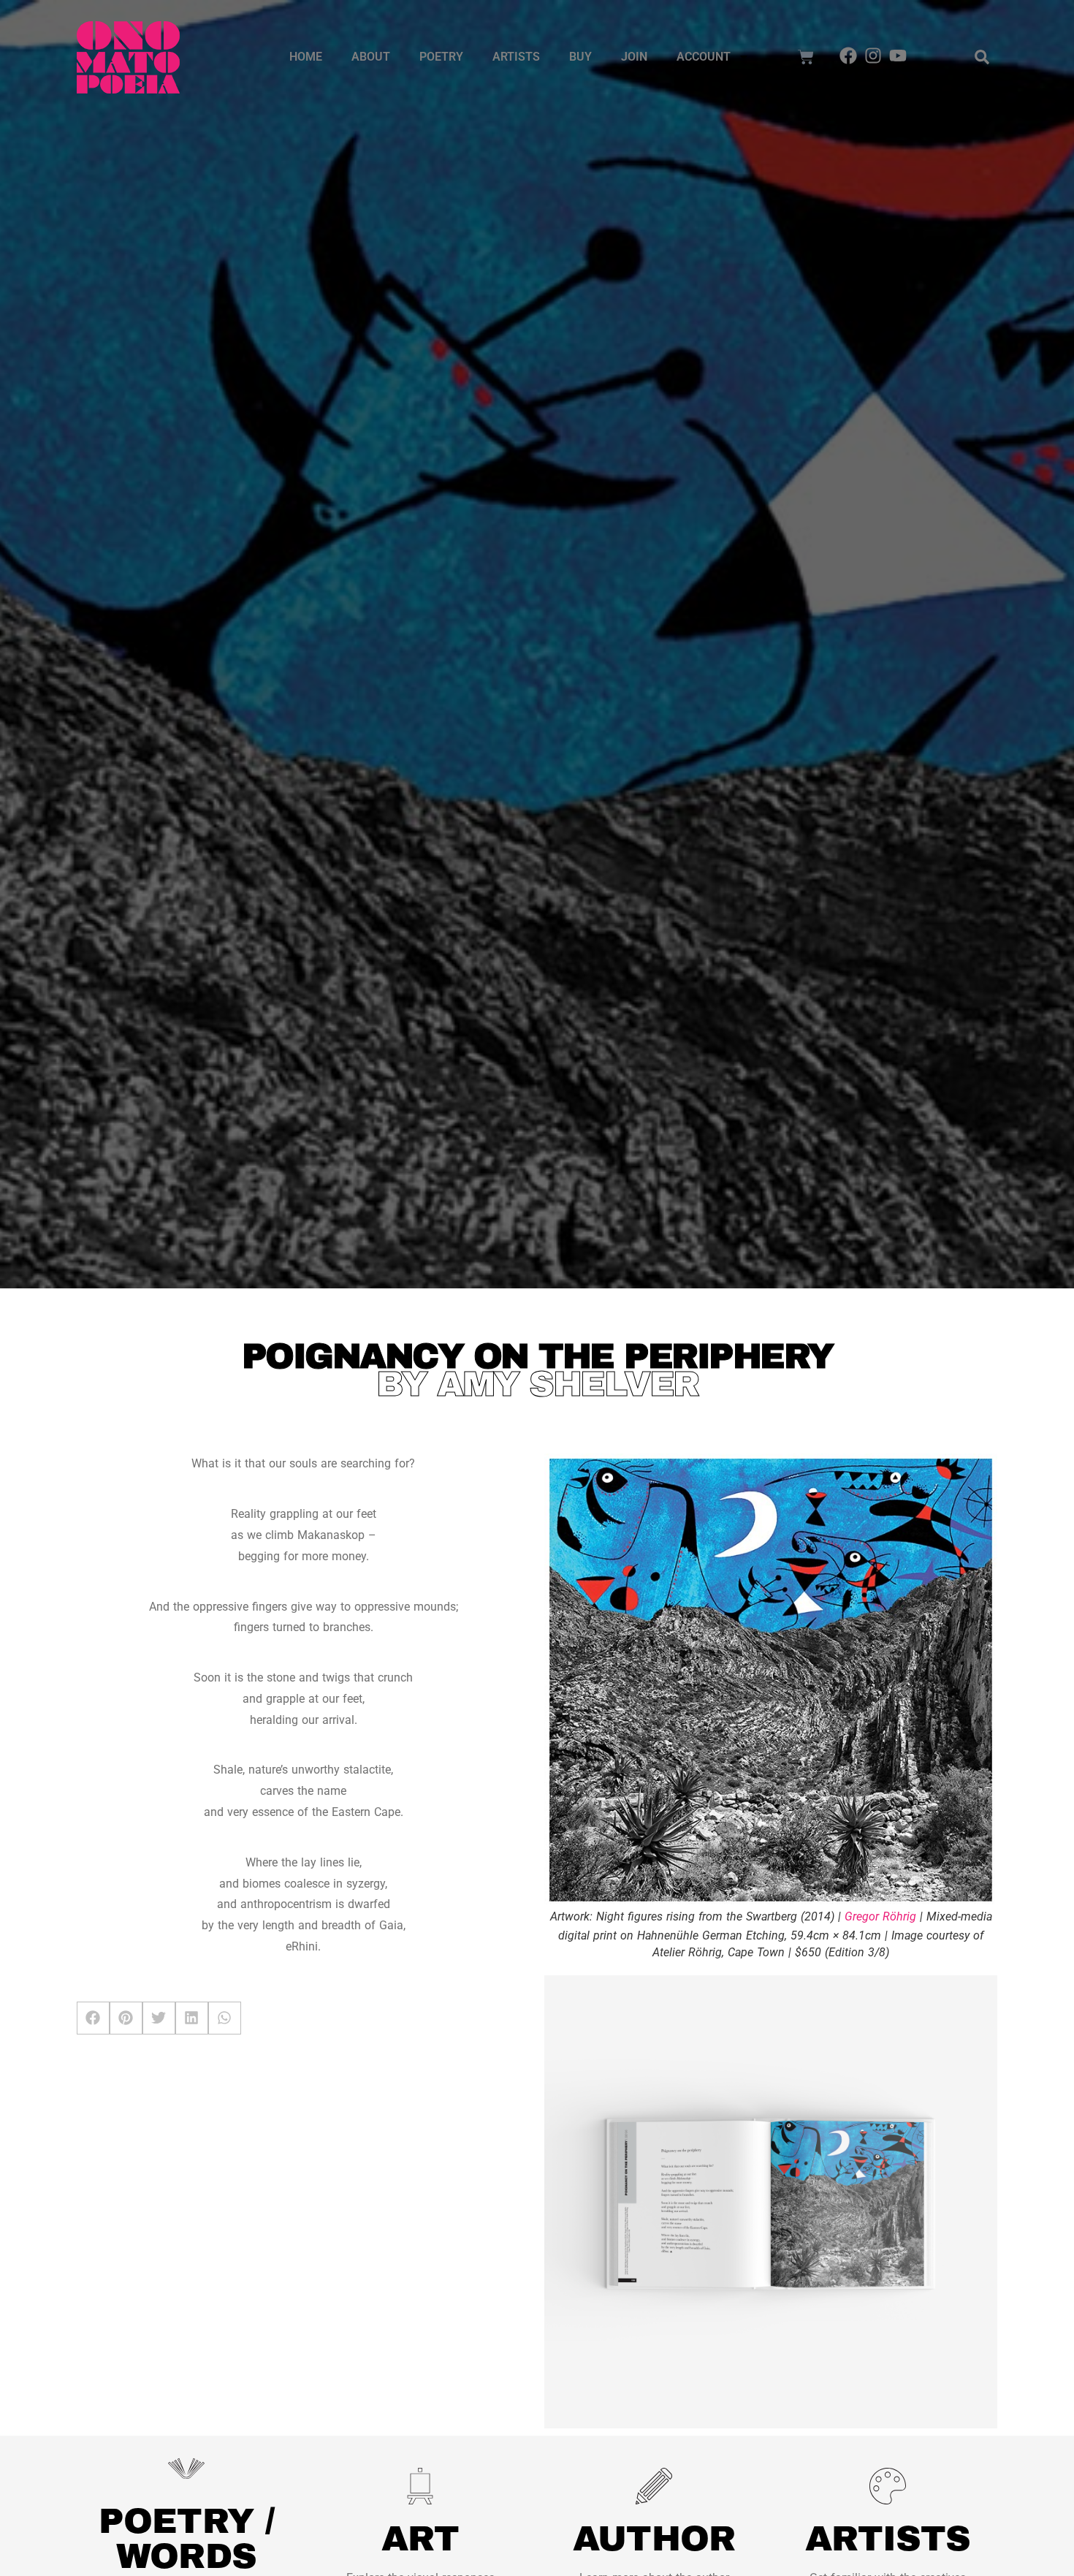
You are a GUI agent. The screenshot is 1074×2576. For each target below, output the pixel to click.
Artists (516, 57)
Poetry (441, 57)
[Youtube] (898, 56)
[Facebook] (849, 56)
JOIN (634, 57)
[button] (982, 57)
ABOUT (371, 57)
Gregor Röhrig (880, 1916)
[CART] (806, 57)
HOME (306, 57)
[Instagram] (873, 56)
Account (704, 57)
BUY (580, 57)
